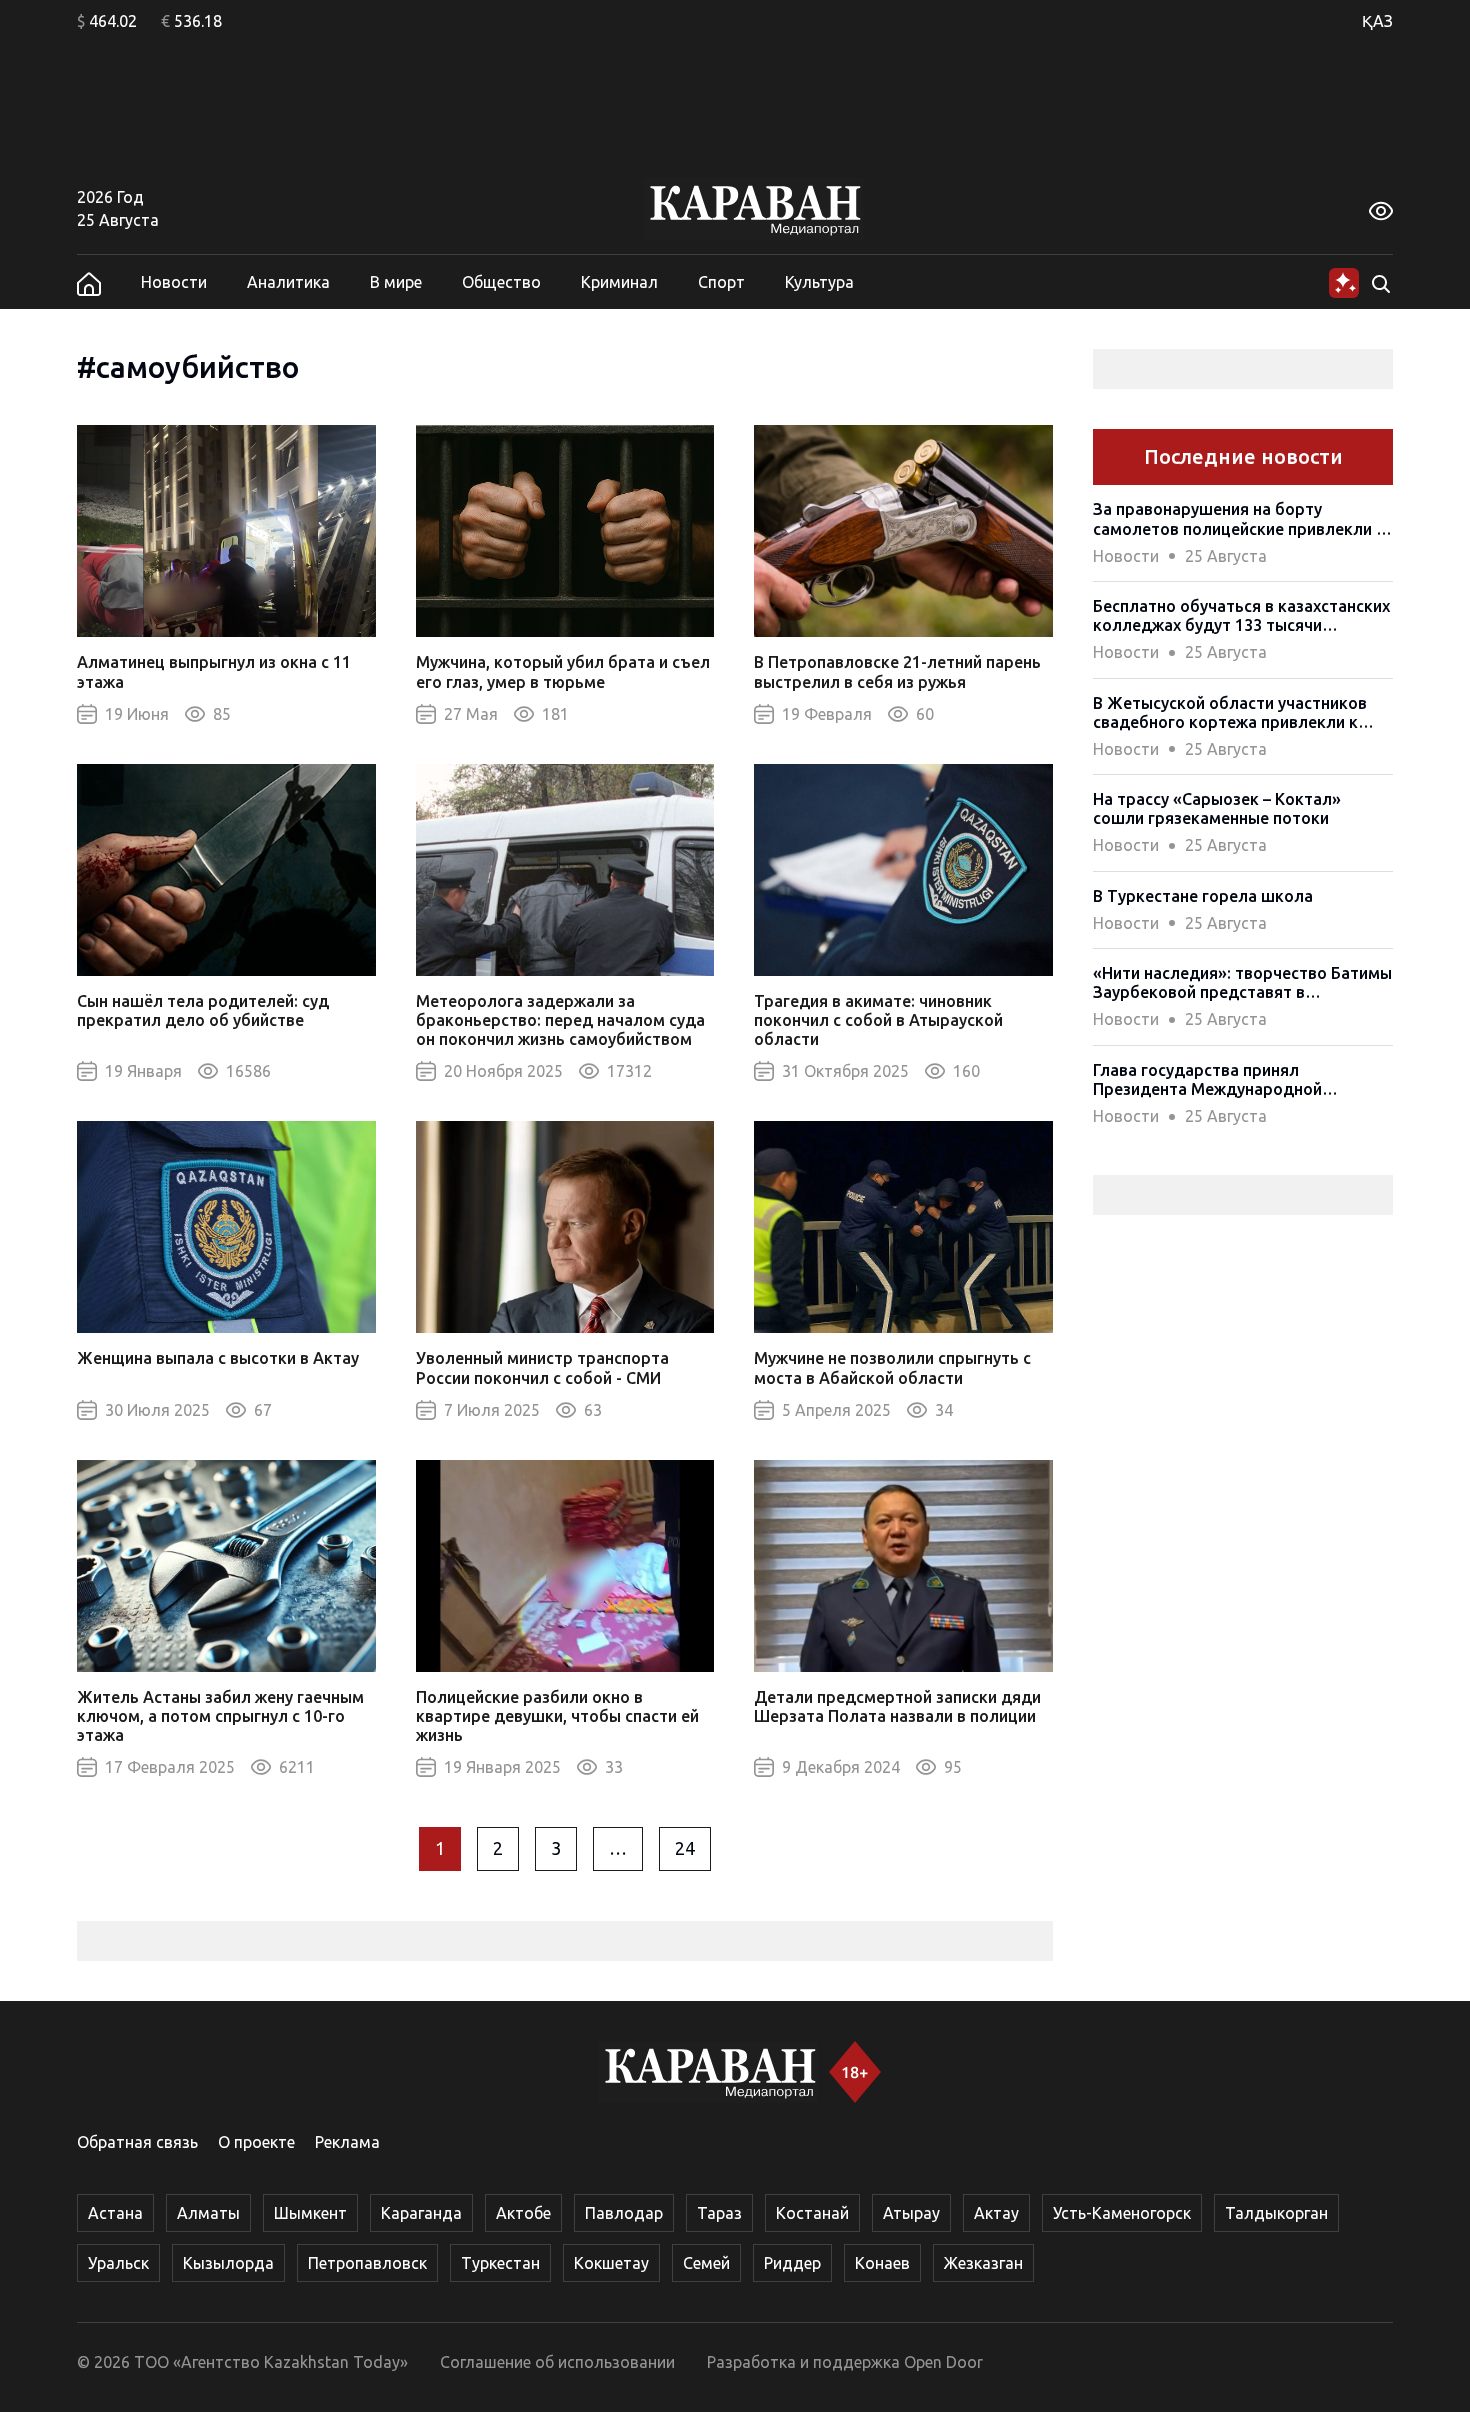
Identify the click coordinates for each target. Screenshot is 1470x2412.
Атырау (911, 2213)
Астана (115, 2213)
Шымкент (310, 2213)
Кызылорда (228, 2263)
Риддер (792, 2263)
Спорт (721, 282)
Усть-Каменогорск (1122, 2213)
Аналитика (288, 282)
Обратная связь (137, 2142)
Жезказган (983, 2263)
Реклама (347, 2142)
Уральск (118, 2263)
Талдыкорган (1276, 2213)
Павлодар (624, 2213)
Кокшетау (611, 2263)
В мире (396, 282)
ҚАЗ (1377, 21)
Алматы (208, 2213)
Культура (819, 282)
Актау (996, 2213)
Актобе (523, 2213)
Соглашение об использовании (557, 2362)
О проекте (256, 2142)
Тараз (719, 2213)
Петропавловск (367, 2263)
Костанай (812, 2213)
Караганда (421, 2213)
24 (685, 1848)
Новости (174, 282)
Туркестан (500, 2263)
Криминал (619, 282)
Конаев (882, 2263)
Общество (501, 282)
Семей (706, 2263)
